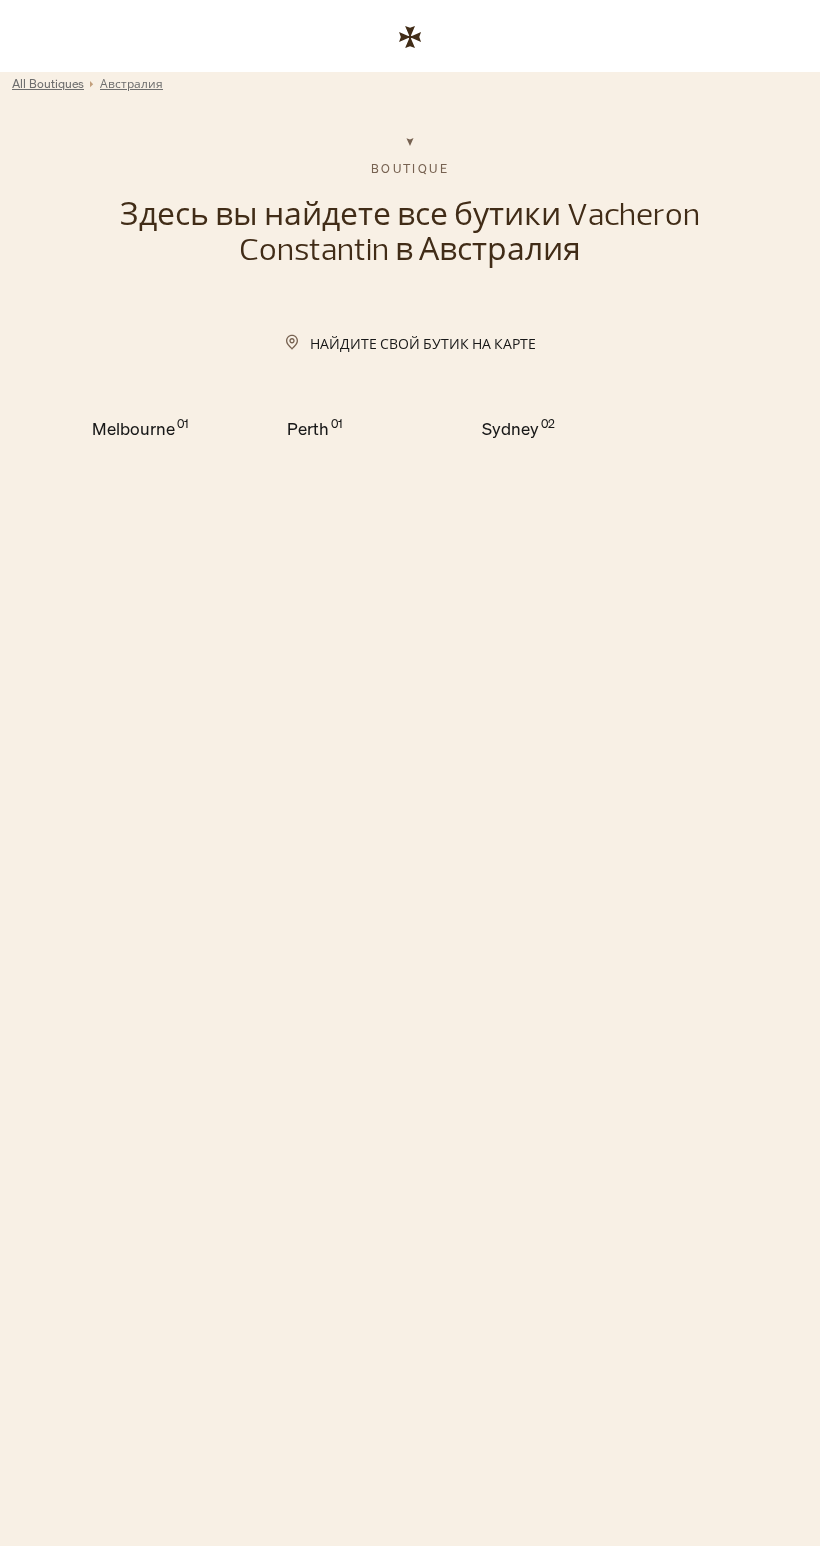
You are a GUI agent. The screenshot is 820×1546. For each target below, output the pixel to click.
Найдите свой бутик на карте (423, 343)
